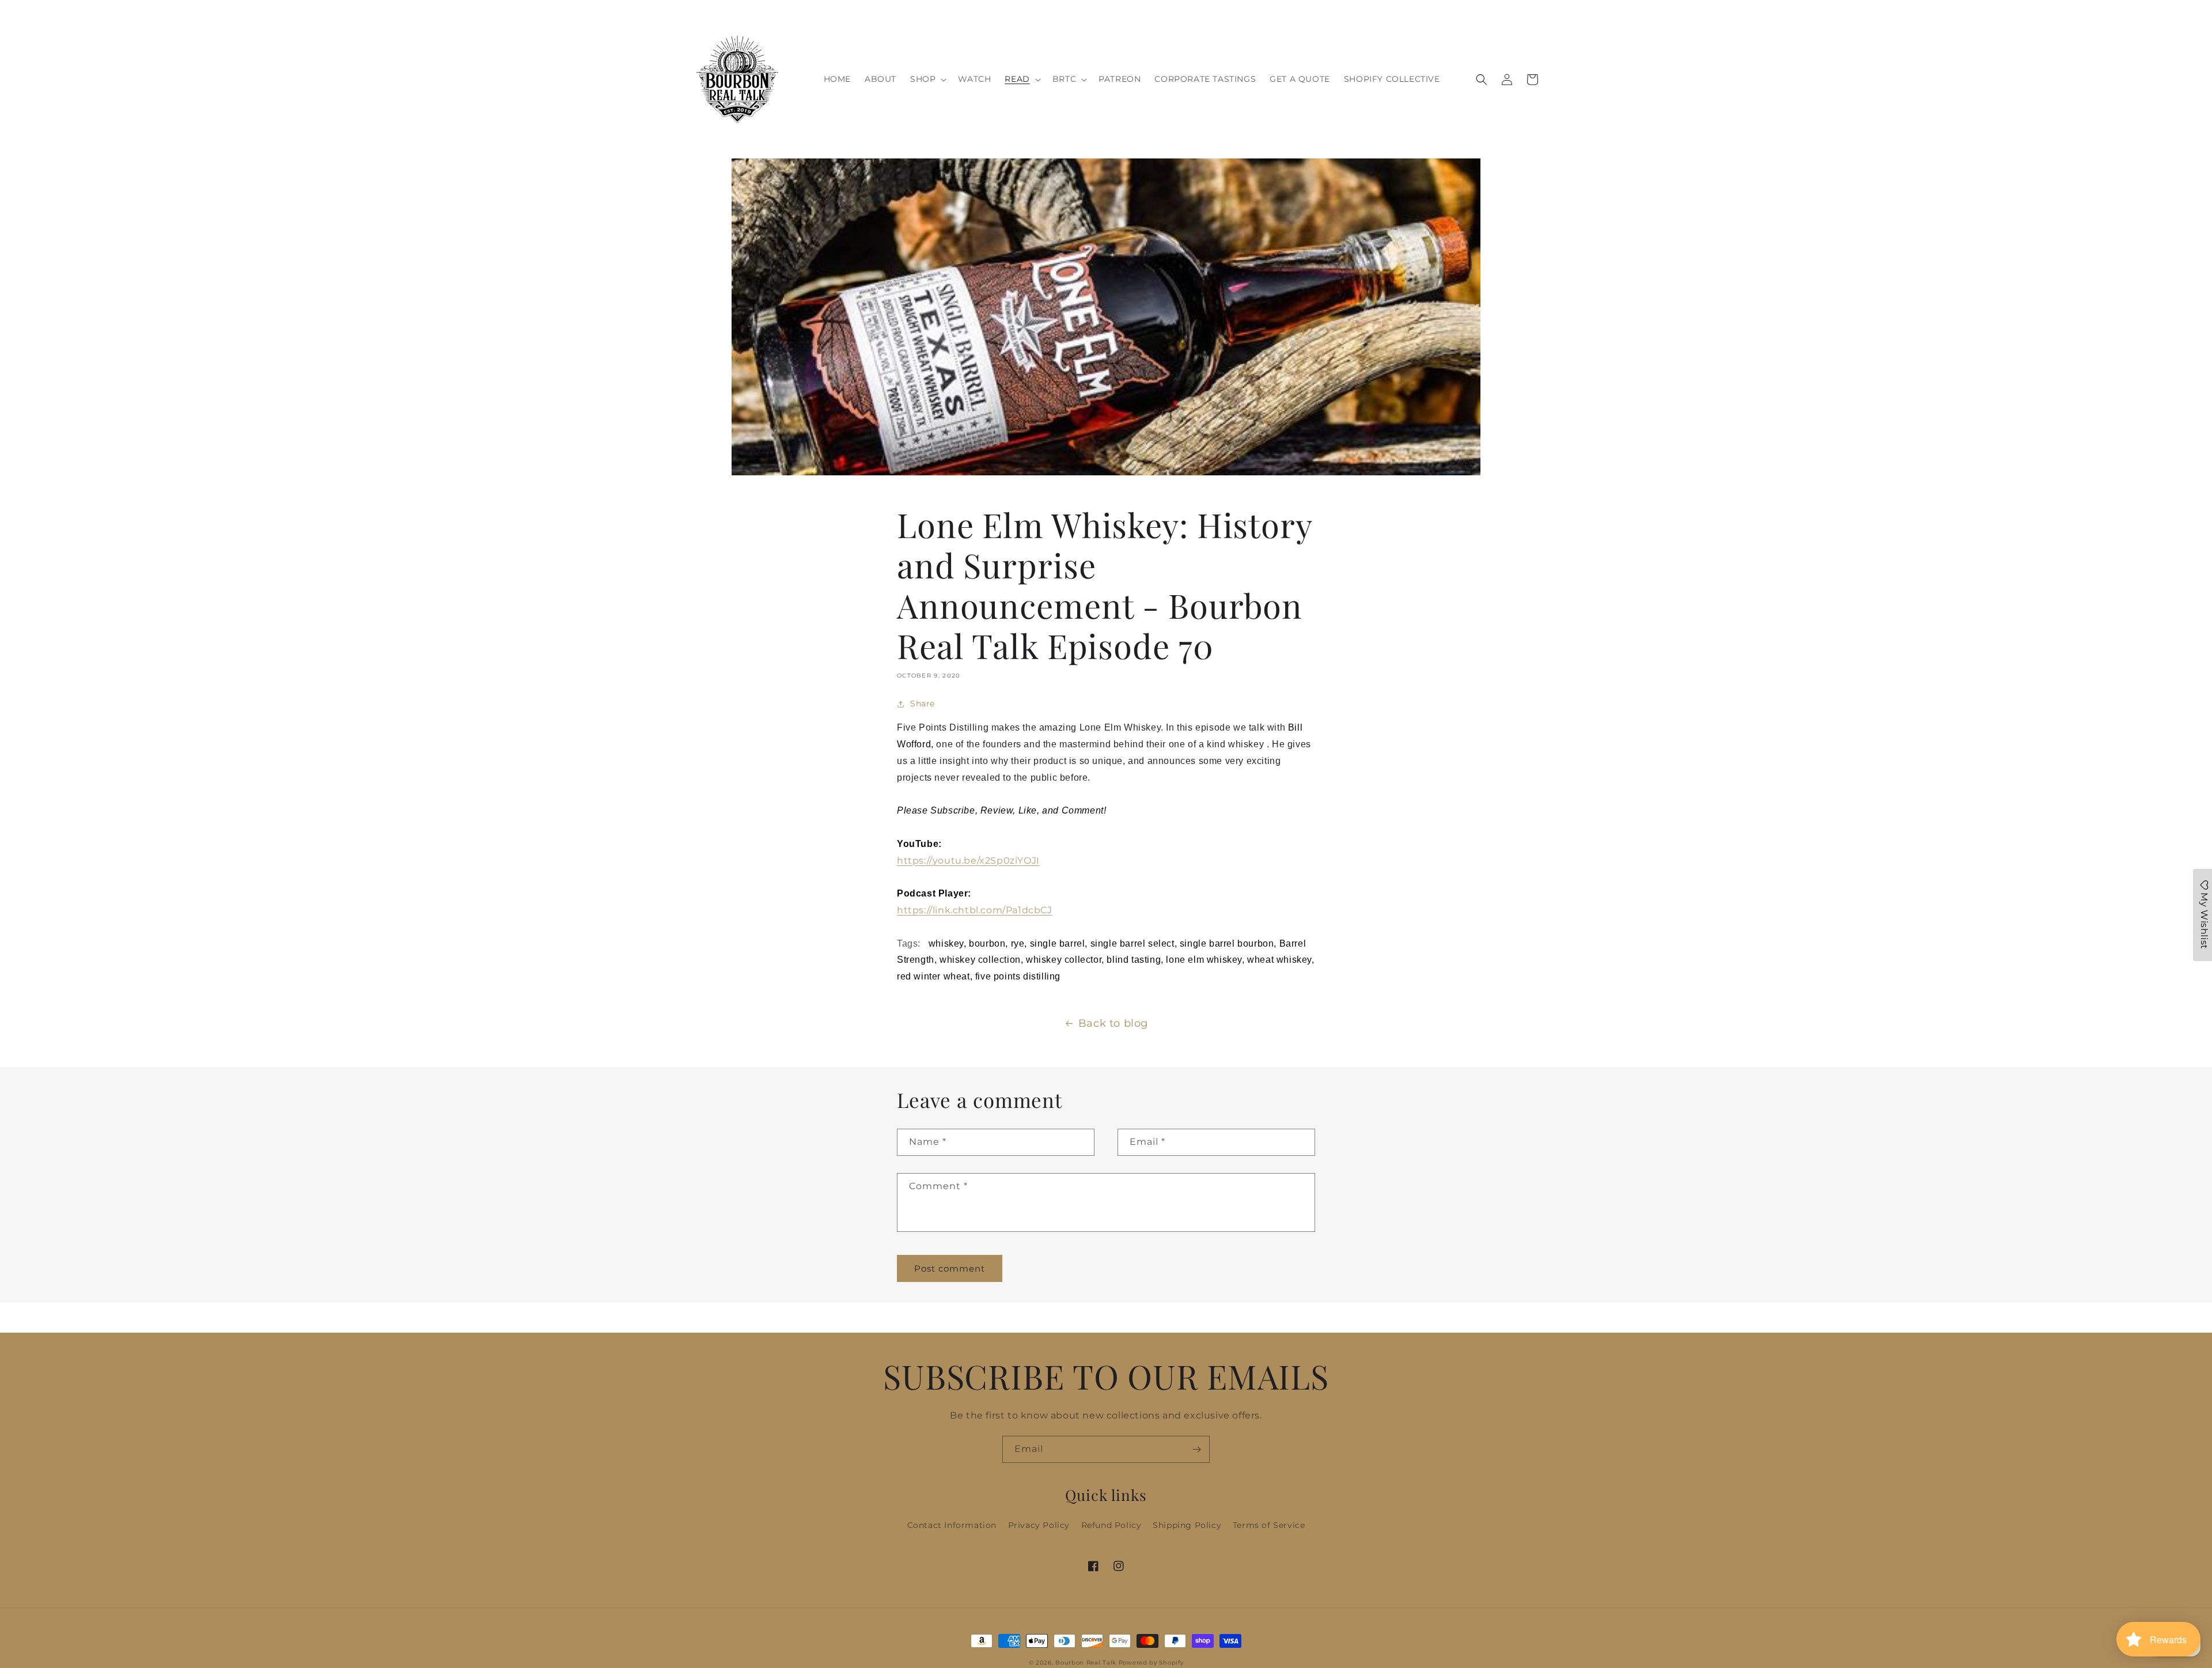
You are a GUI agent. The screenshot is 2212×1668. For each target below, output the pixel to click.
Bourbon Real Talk (1086, 1663)
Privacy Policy (1039, 1525)
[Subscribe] (1196, 1449)
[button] (927, 79)
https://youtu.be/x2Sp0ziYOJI (968, 861)
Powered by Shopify (1151, 1663)
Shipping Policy (1187, 1525)
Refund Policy (1111, 1525)
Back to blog (1113, 1023)
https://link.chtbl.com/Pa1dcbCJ (975, 910)
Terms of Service (1269, 1525)
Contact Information (952, 1525)
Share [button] (923, 703)
